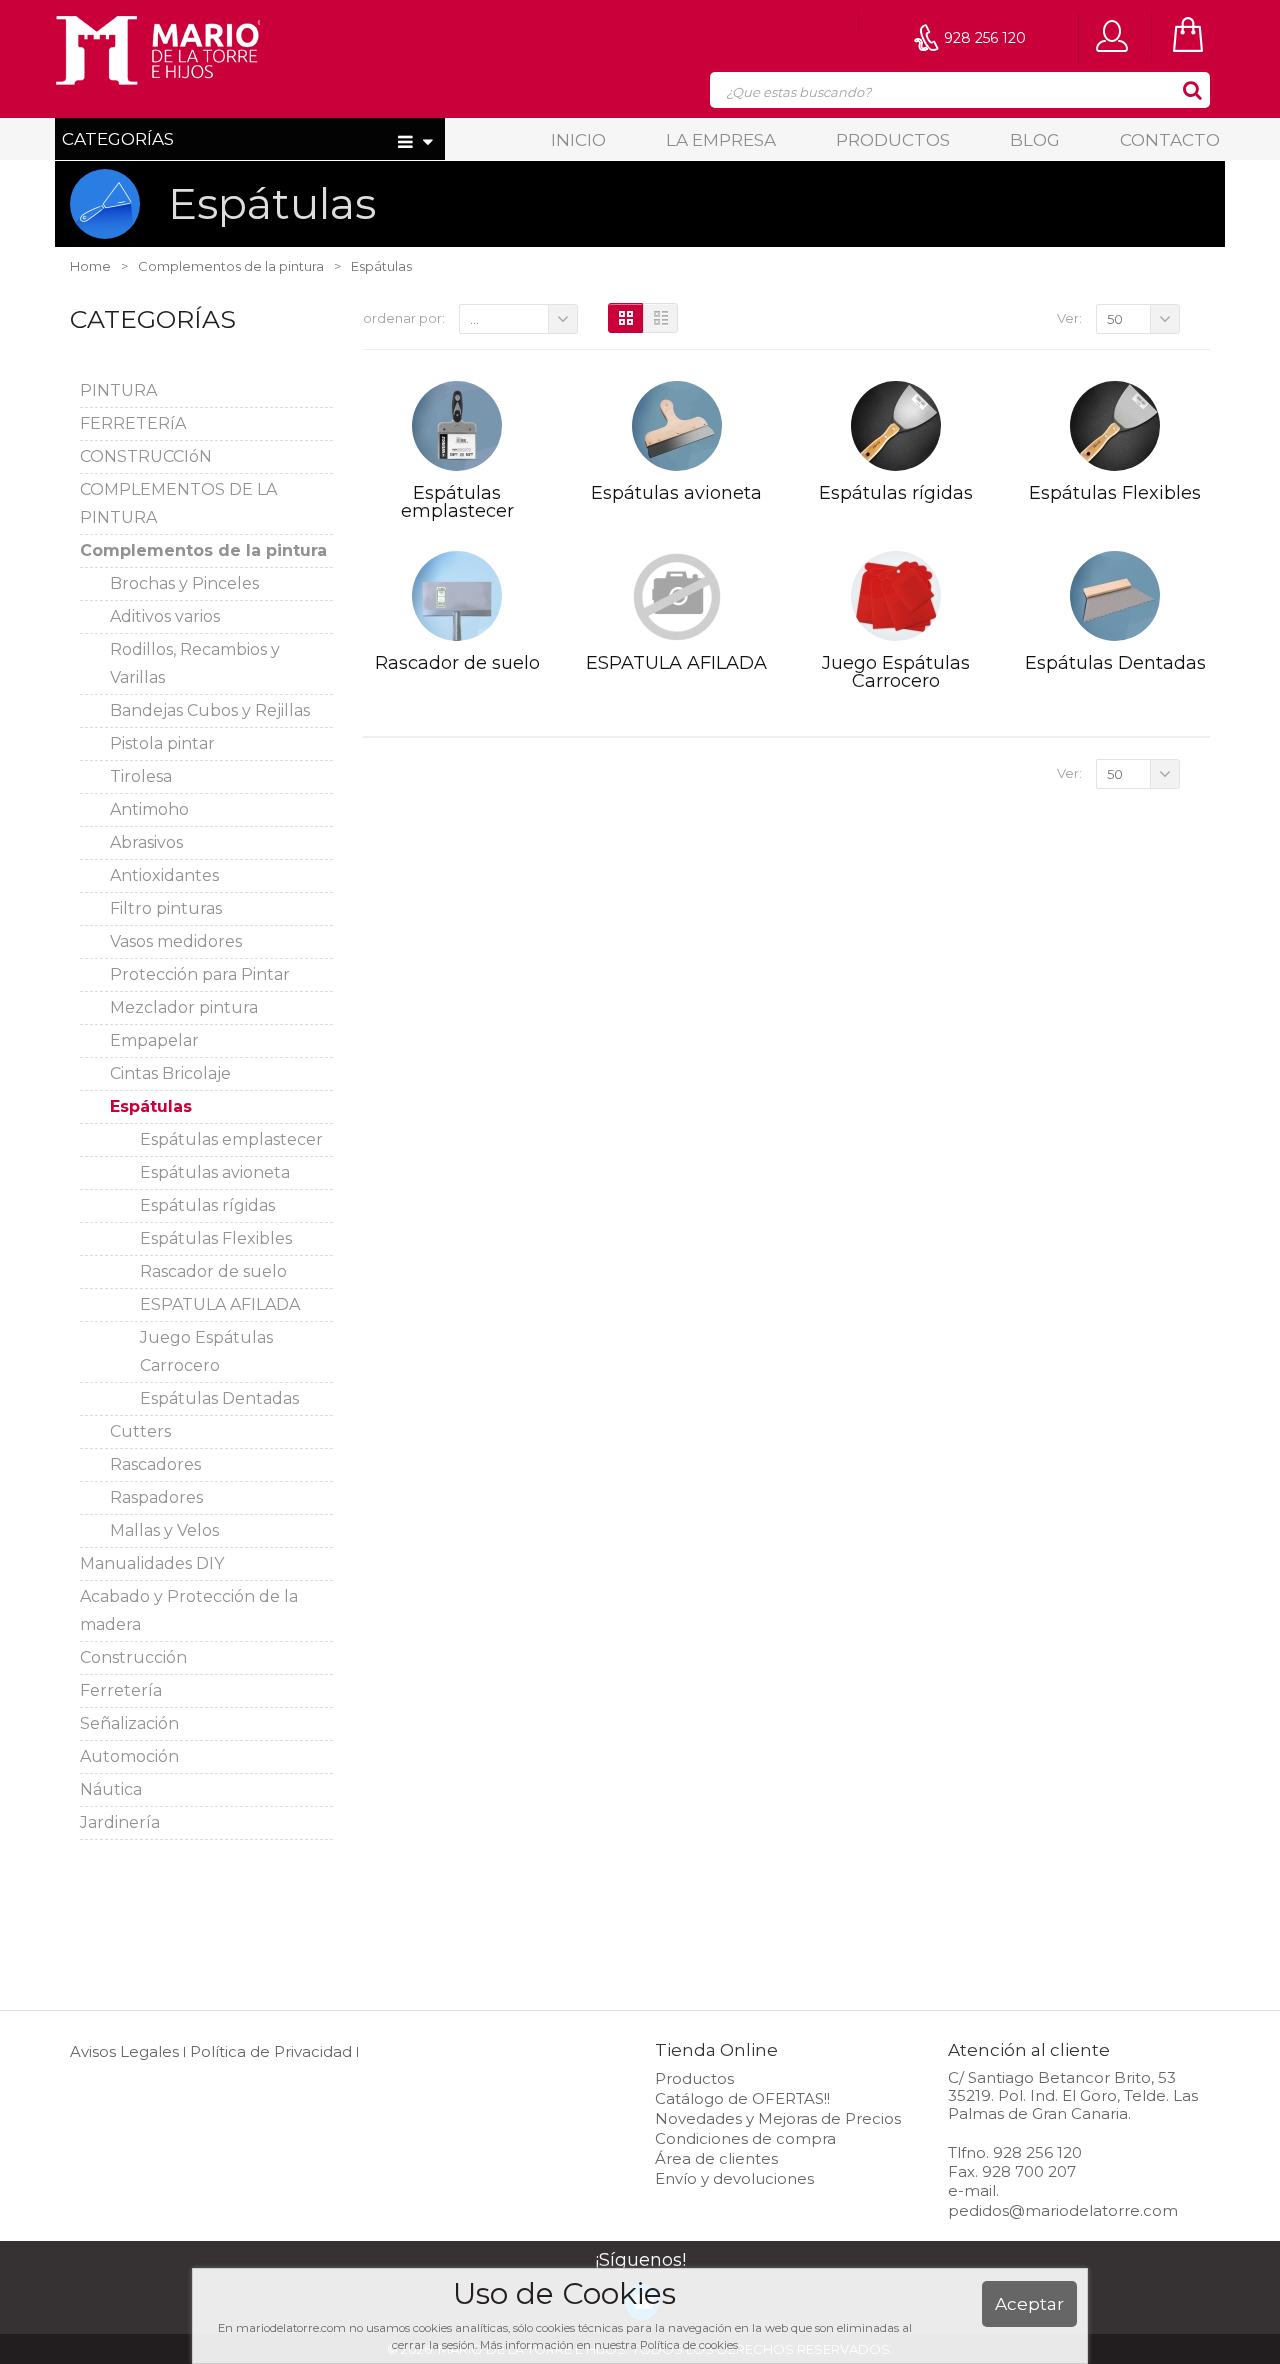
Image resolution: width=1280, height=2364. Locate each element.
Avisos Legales (124, 2051)
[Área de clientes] (1117, 35)
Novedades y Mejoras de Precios (778, 2118)
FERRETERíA (133, 423)
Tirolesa (141, 776)
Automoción (129, 1756)
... (474, 319)
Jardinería (120, 1822)
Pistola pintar (162, 743)
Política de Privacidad (271, 2051)
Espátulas (151, 1106)
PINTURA (118, 390)
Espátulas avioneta (215, 1172)
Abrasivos (146, 842)
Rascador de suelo (213, 1271)
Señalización (129, 1723)
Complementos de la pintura (203, 550)
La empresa (721, 140)
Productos (893, 140)
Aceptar (1029, 2304)
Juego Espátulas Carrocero (896, 672)
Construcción (133, 1657)
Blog (1035, 140)
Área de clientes (716, 2158)
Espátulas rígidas (207, 1205)
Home (90, 266)
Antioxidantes (164, 875)
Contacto (1170, 140)
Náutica (111, 1789)
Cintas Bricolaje (170, 1073)
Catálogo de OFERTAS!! (742, 2098)
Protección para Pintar (200, 974)
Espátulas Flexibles (216, 1238)
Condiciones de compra (745, 2138)
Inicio (578, 140)
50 (1115, 319)
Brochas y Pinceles (184, 583)
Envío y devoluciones (734, 2178)
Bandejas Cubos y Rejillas (210, 710)
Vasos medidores (176, 941)
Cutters (140, 1431)
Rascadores (155, 1464)
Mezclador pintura (184, 1007)
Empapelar (154, 1040)
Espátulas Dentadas (219, 1398)
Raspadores (156, 1497)
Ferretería (121, 1690)
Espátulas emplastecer (231, 1139)
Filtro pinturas (166, 908)
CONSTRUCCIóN (146, 456)
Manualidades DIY (152, 1563)
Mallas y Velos (164, 1530)
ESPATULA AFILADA (220, 1304)
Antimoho (149, 809)
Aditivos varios (165, 616)
